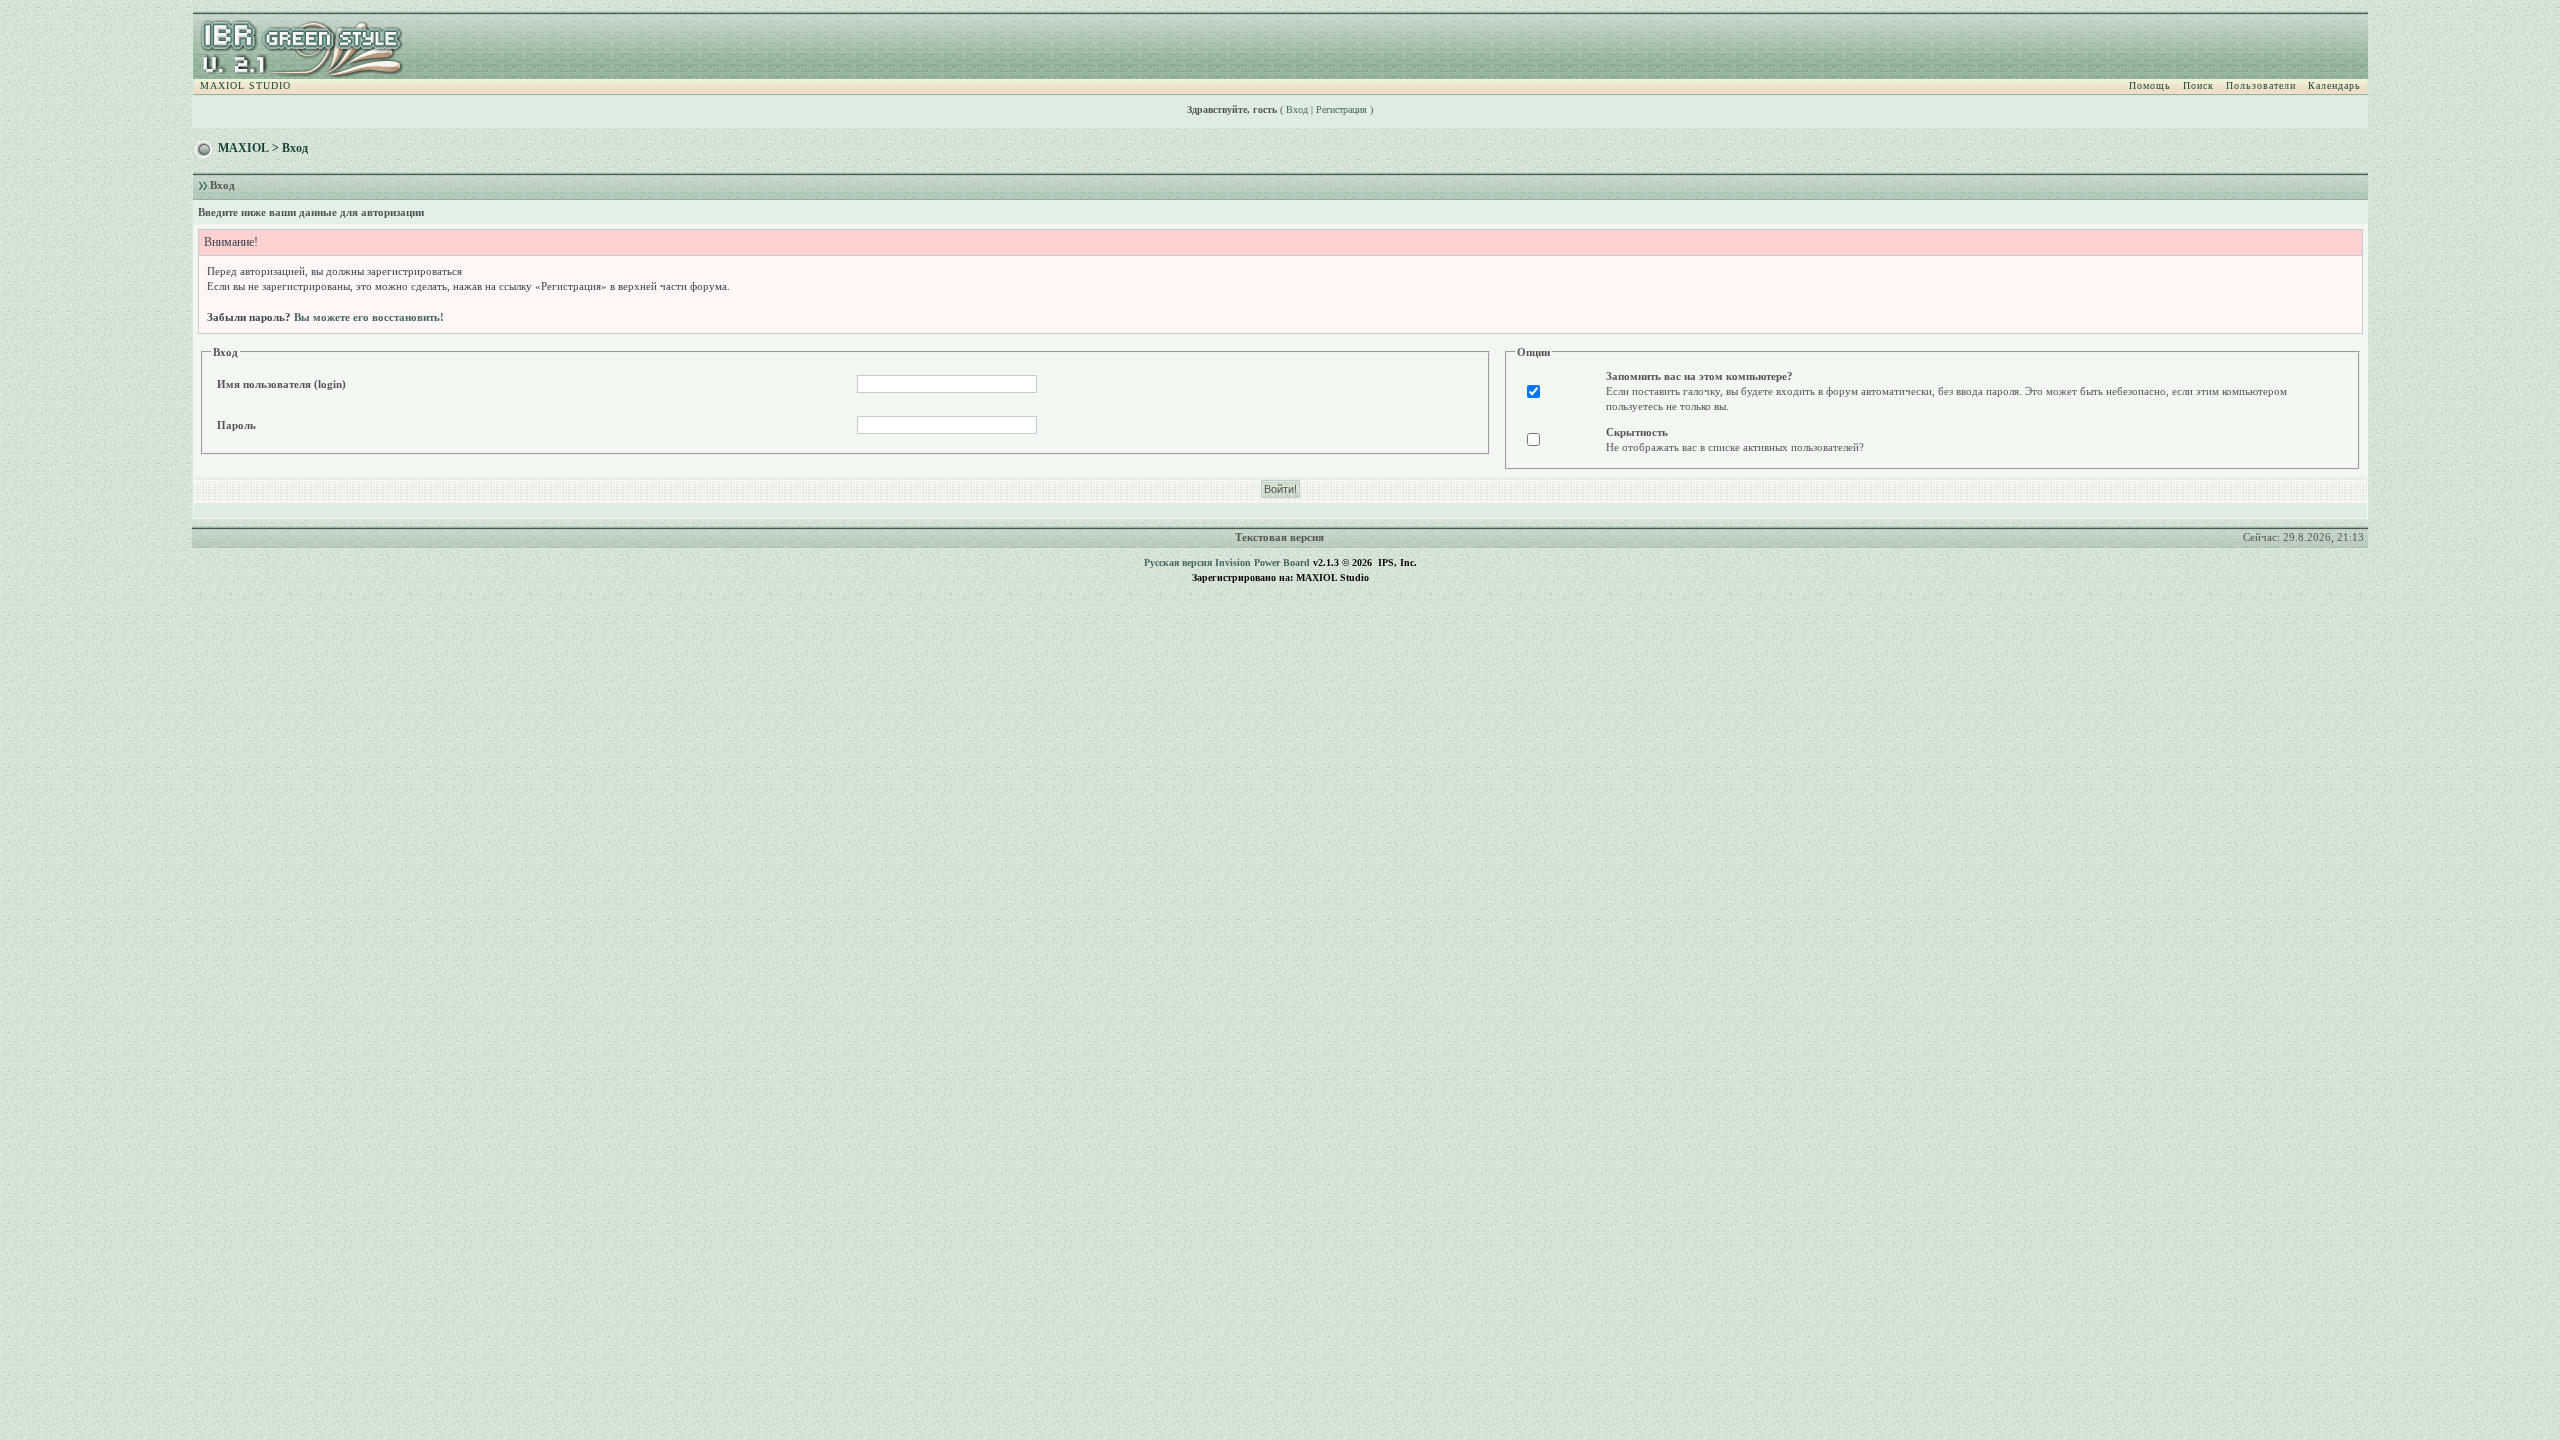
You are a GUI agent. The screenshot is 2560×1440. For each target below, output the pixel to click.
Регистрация (1341, 109)
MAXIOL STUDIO (245, 85)
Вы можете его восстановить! (369, 317)
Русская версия (1178, 562)
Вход (1297, 109)
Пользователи (2261, 85)
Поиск (2198, 85)
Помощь (2150, 85)
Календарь (2334, 85)
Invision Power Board (1262, 562)
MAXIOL (243, 148)
